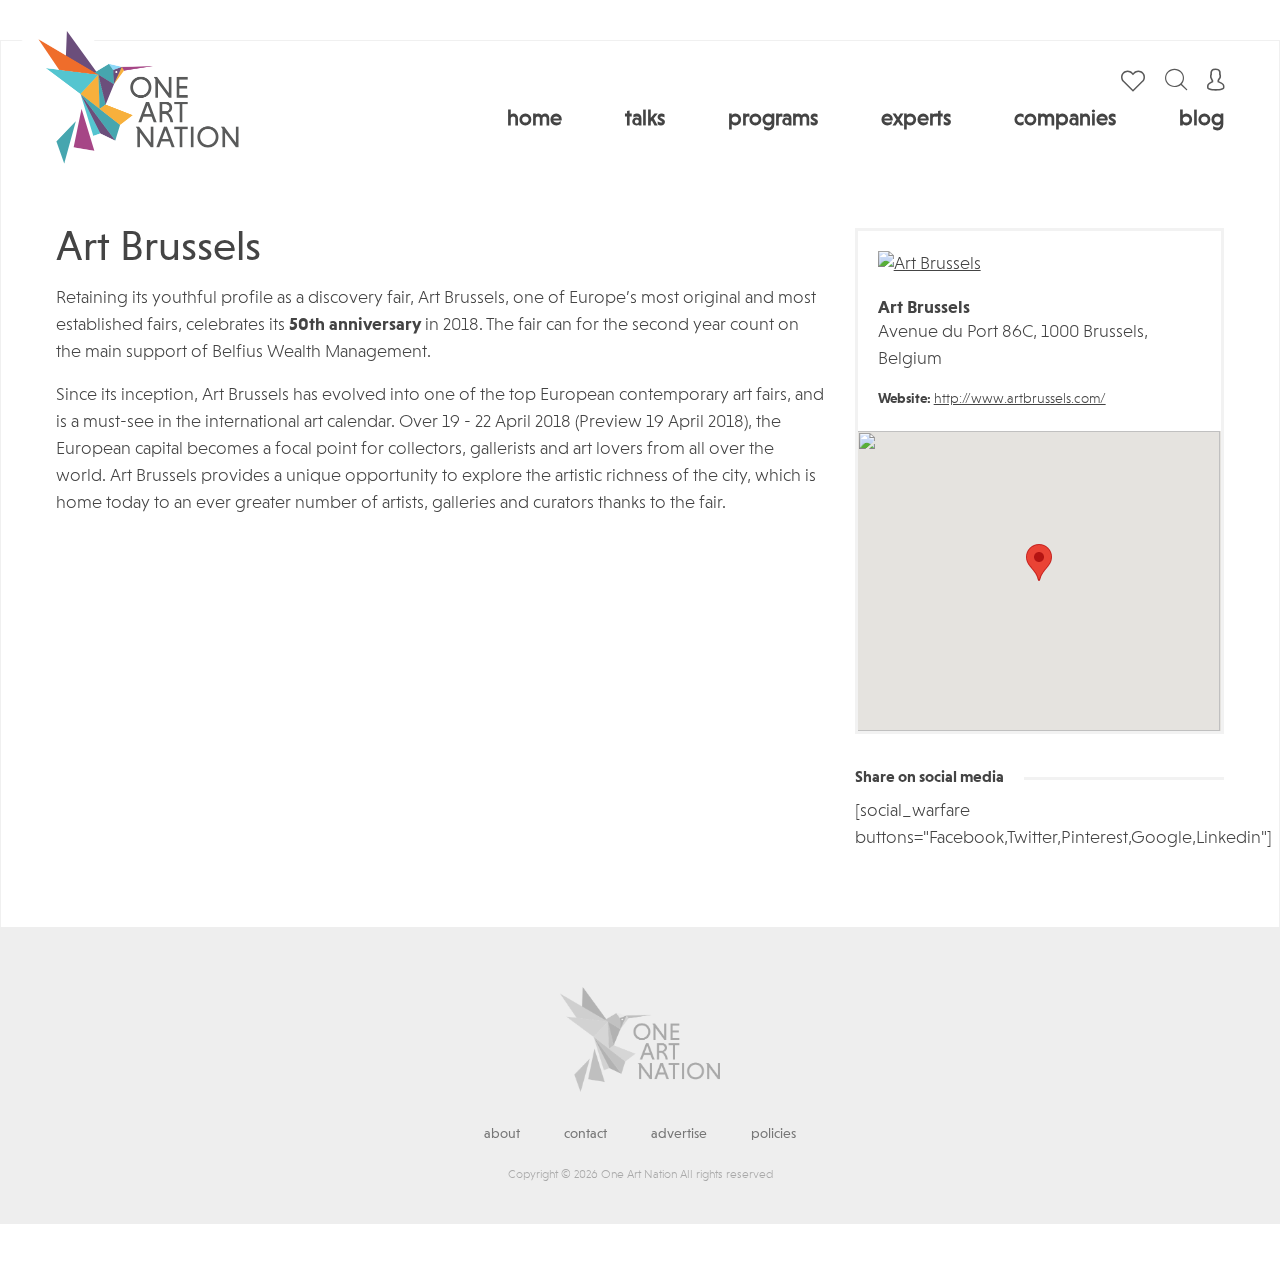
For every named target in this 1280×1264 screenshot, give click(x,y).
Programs (773, 119)
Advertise (679, 1134)
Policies (773, 1134)
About (502, 1134)
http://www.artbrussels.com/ (1020, 399)
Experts (916, 119)
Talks (645, 119)
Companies (1065, 119)
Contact (585, 1134)
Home (534, 119)
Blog (1201, 119)
